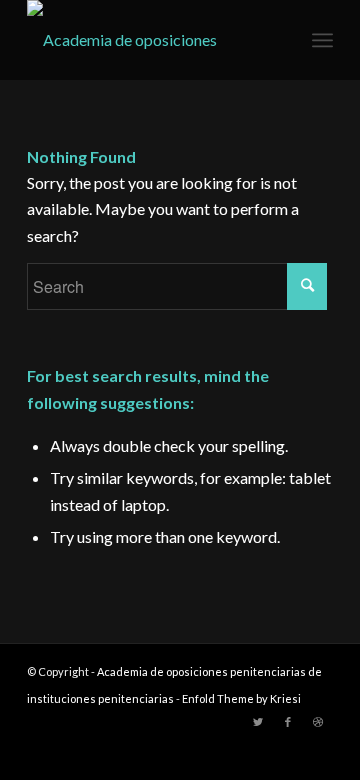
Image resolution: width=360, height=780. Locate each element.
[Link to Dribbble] (318, 722)
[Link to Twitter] (258, 722)
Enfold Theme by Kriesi (241, 698)
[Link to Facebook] (288, 722)
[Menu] (322, 40)
